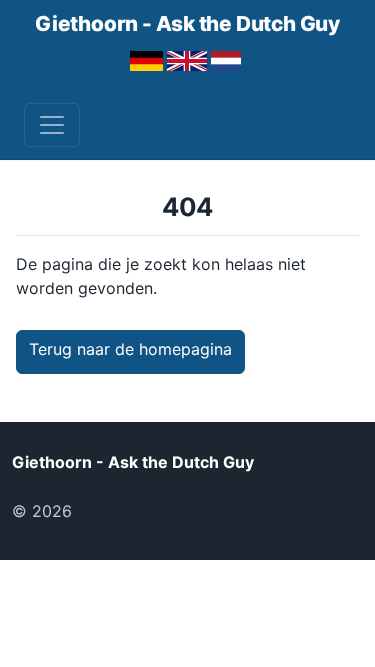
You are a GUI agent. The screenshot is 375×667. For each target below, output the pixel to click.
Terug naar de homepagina (130, 349)
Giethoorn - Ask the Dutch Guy (187, 23)
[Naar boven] (109, 511)
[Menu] (52, 125)
